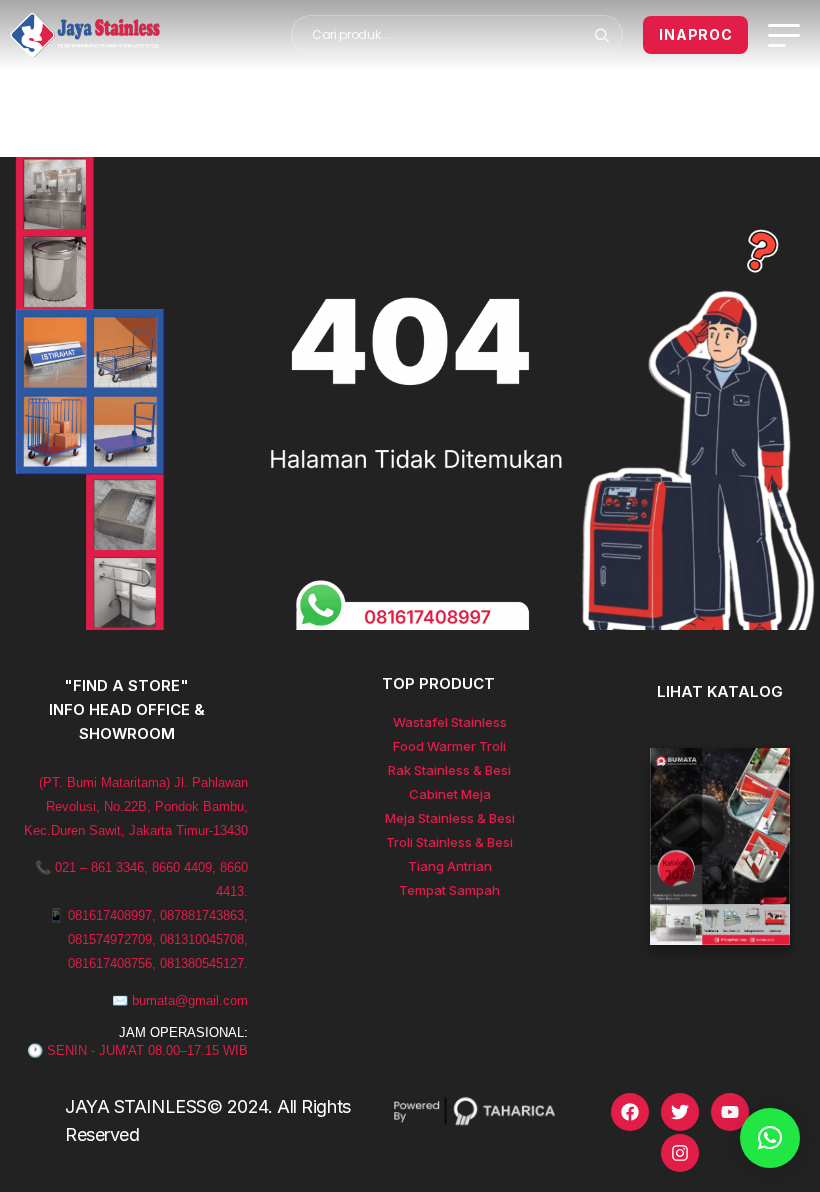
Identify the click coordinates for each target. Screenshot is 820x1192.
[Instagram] (680, 1153)
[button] (770, 1138)
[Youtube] (730, 1112)
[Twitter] (680, 1112)
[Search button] (601, 35)
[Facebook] (630, 1112)
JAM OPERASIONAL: (183, 1032)
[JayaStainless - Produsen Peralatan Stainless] (85, 35)
